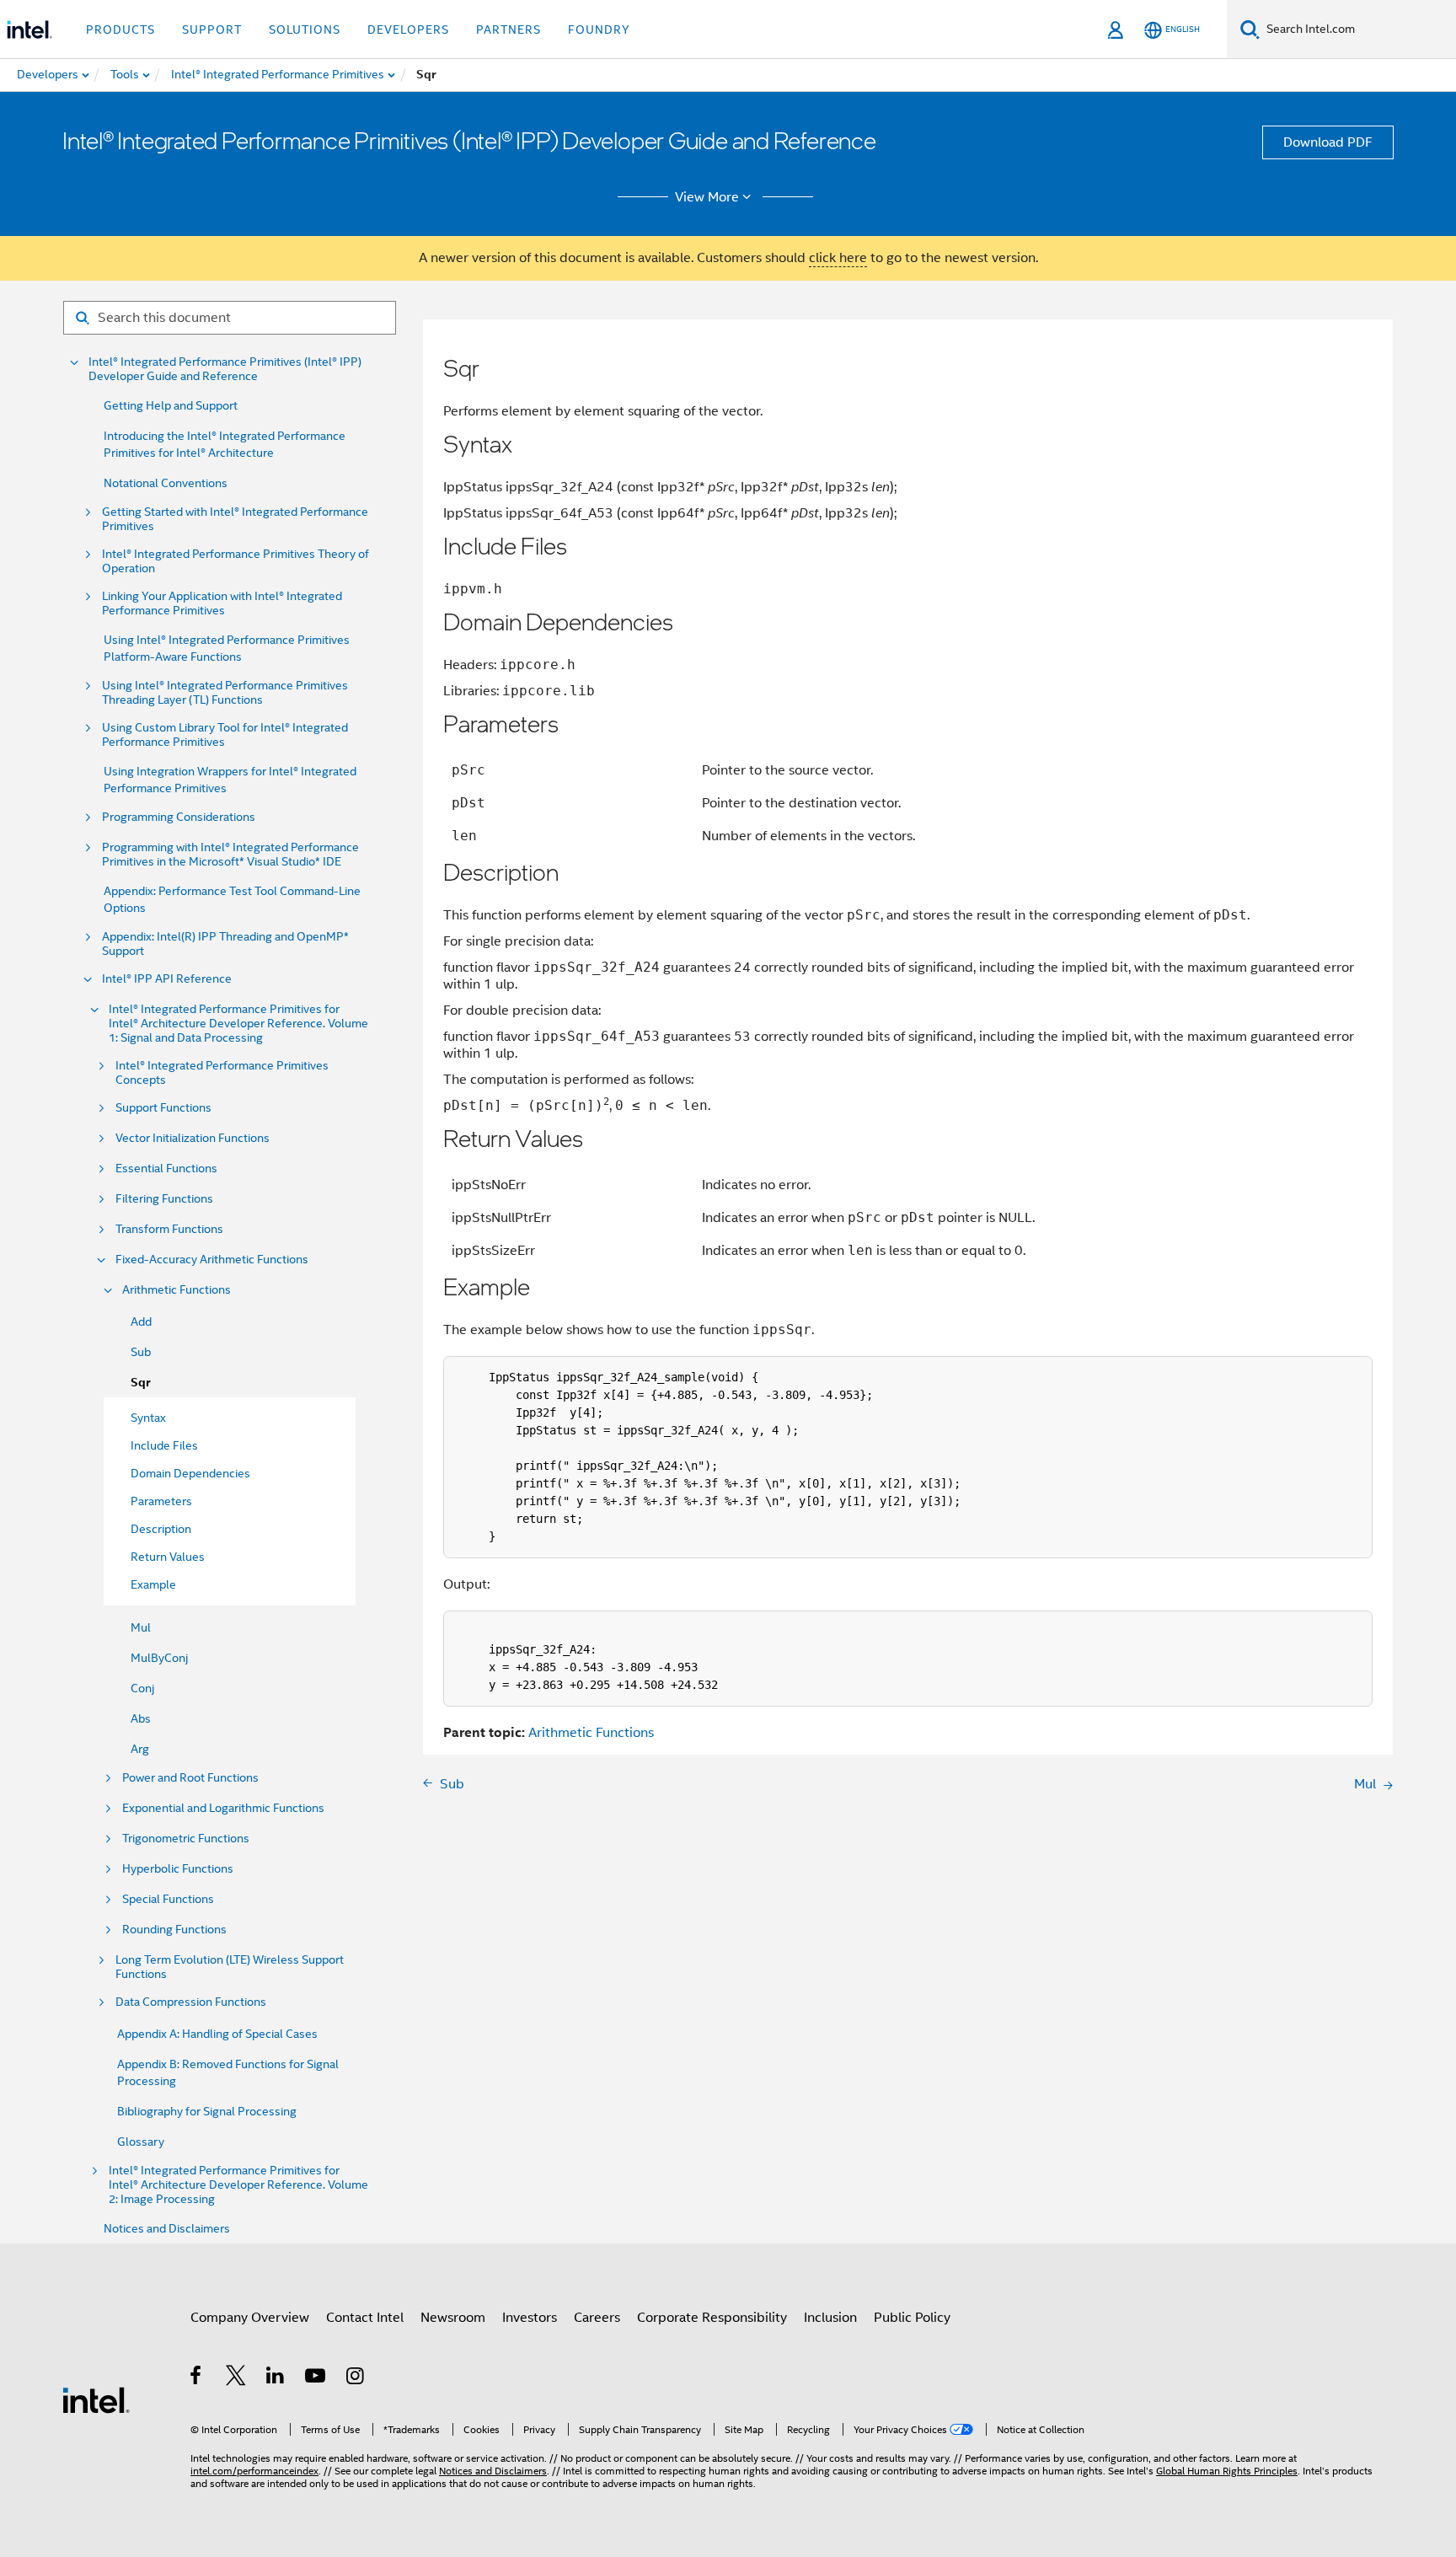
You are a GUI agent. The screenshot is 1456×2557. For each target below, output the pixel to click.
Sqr (140, 1383)
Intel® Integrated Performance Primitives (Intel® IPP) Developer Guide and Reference (225, 369)
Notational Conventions (166, 483)
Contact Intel (365, 2318)
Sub (141, 1352)
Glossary (141, 2142)
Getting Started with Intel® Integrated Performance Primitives (235, 519)
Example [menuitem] (153, 1584)
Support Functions (163, 1108)
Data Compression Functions (191, 2002)
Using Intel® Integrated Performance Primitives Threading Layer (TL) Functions (225, 693)
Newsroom (453, 2318)
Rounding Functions (174, 1930)
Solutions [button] (305, 29)
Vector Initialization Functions (193, 1138)
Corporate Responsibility (712, 2318)
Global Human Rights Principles (1227, 2471)
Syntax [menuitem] (148, 1418)
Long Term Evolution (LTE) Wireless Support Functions (230, 1967)
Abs (141, 1718)
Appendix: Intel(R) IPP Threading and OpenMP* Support (225, 944)
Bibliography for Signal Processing (207, 2111)
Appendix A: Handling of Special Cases (217, 2034)
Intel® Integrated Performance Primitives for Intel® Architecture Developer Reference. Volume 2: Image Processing (238, 2185)
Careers (597, 2318)
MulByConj (159, 1658)
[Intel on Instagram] (356, 2378)
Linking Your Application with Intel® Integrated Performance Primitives (222, 603)
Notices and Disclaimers (167, 2228)
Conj (142, 1688)
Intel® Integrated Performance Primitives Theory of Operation (236, 561)
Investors (530, 2318)
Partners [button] (509, 29)
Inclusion (830, 2318)
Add (141, 1321)
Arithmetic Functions (177, 1290)
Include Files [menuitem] (164, 1445)
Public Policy (912, 2318)
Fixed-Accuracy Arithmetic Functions (212, 1260)
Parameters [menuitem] (161, 1501)
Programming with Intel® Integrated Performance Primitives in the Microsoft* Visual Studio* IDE (230, 855)
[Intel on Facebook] (197, 2378)
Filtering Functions (164, 1199)
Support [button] (212, 29)
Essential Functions (166, 1169)
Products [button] (120, 29)
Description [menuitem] (161, 1529)
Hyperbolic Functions (178, 1869)
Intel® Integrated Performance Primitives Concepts (222, 1073)
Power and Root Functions (190, 1778)
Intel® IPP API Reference (167, 979)
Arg (140, 1749)
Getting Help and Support (171, 405)
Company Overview (250, 2318)
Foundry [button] (599, 29)
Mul (141, 1627)
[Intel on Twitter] (236, 2378)
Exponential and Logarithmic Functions (223, 1808)
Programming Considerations (179, 817)
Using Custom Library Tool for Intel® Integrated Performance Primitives (225, 735)
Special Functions (168, 1899)
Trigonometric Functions (186, 1839)
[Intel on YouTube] (316, 2378)
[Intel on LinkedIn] (276, 2378)
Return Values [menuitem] (168, 1557)
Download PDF (1328, 142)
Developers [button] (408, 29)
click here (838, 258)
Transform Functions (169, 1229)
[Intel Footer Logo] (96, 2399)
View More (707, 197)
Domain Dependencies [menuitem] (190, 1473)
